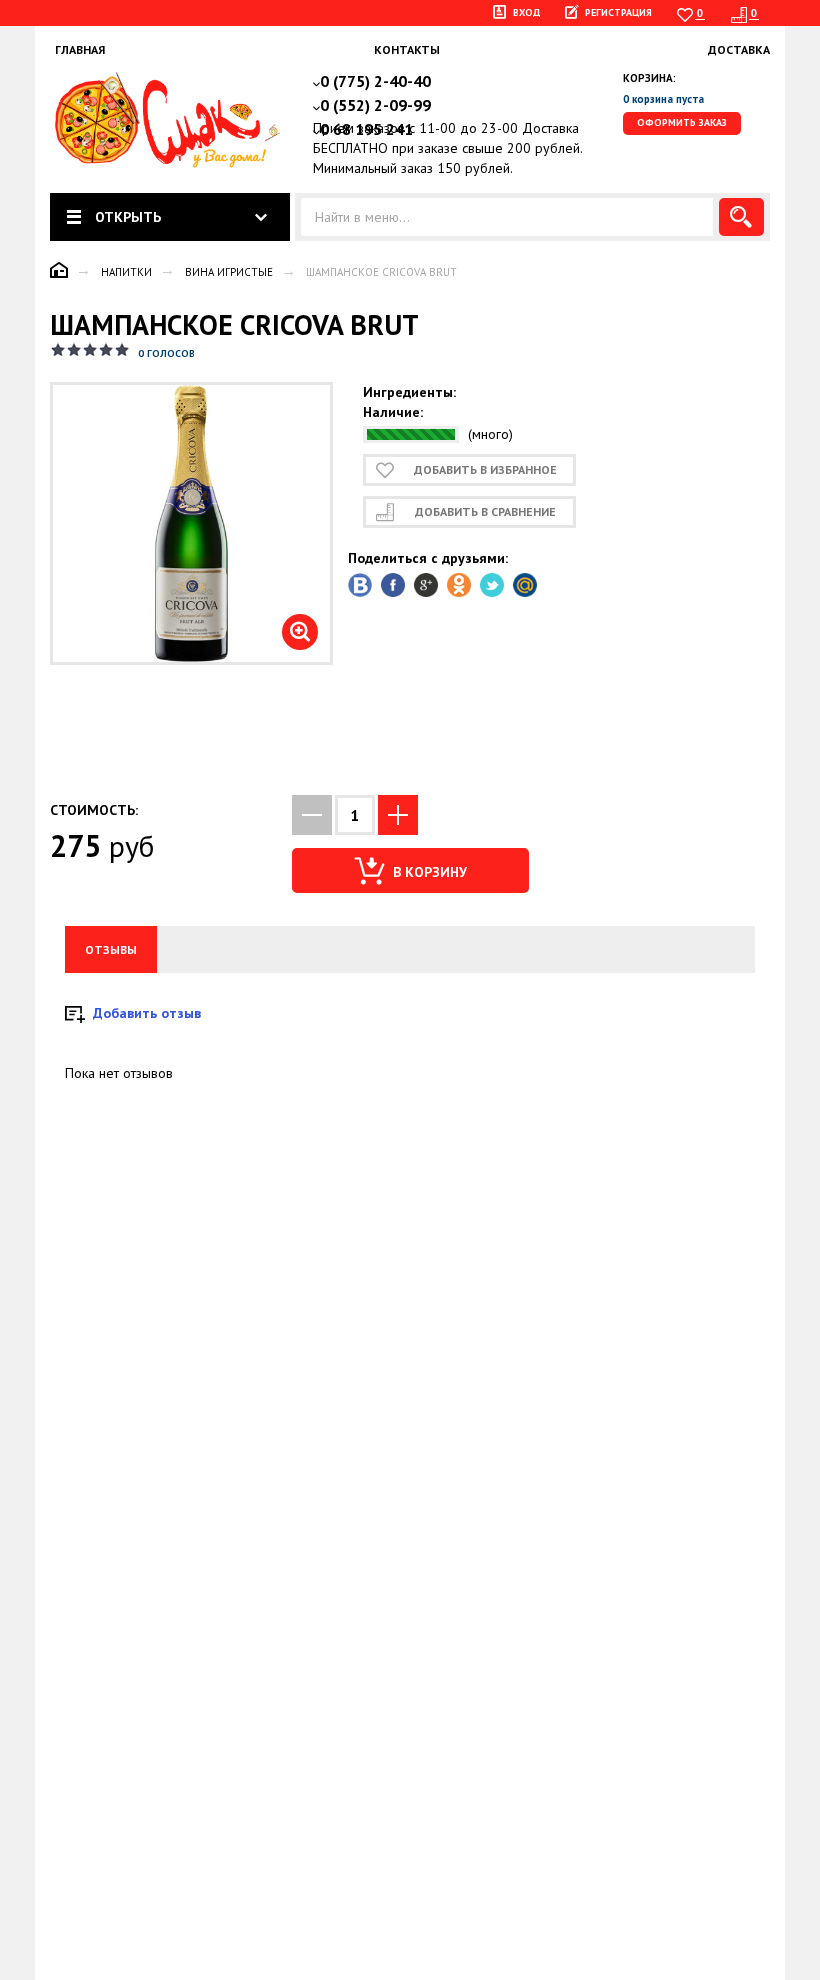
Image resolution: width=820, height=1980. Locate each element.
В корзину (428, 872)
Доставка (739, 49)
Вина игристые (229, 272)
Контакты (407, 49)
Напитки (126, 272)
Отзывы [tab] (111, 949)
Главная (80, 49)
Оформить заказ (682, 122)
